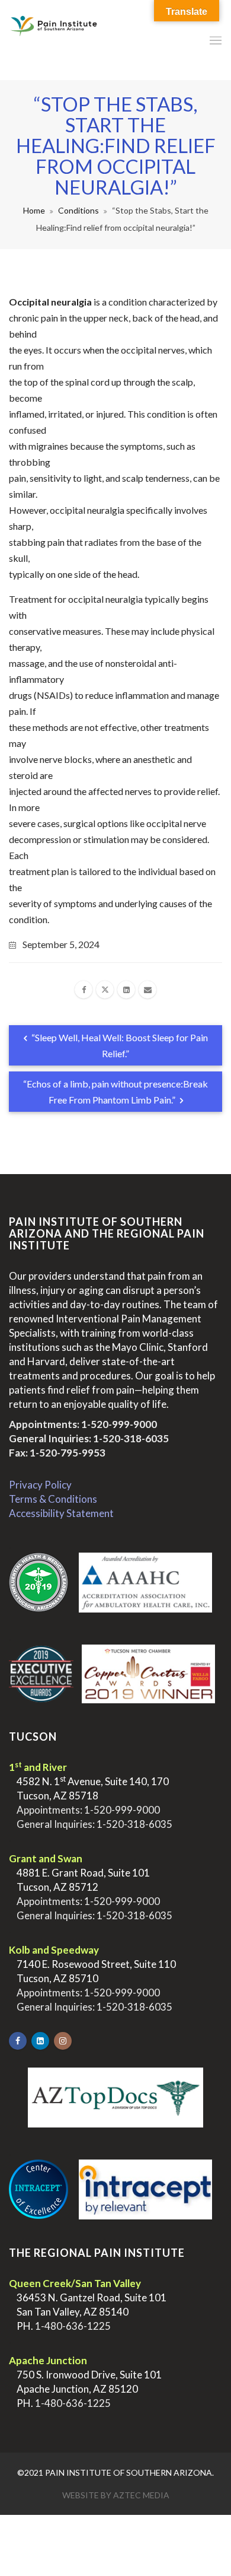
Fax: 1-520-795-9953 (57, 1453)
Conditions (78, 210)
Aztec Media (141, 2495)
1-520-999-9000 (119, 1424)
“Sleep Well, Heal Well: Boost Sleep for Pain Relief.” (119, 1045)
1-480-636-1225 (73, 2326)
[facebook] (84, 990)
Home (34, 210)
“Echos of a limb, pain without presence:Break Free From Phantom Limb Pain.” (115, 1092)
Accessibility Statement (61, 1513)
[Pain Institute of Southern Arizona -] (54, 40)
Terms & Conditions (53, 1499)
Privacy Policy (40, 1485)
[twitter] (105, 990)
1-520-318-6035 (131, 1438)
